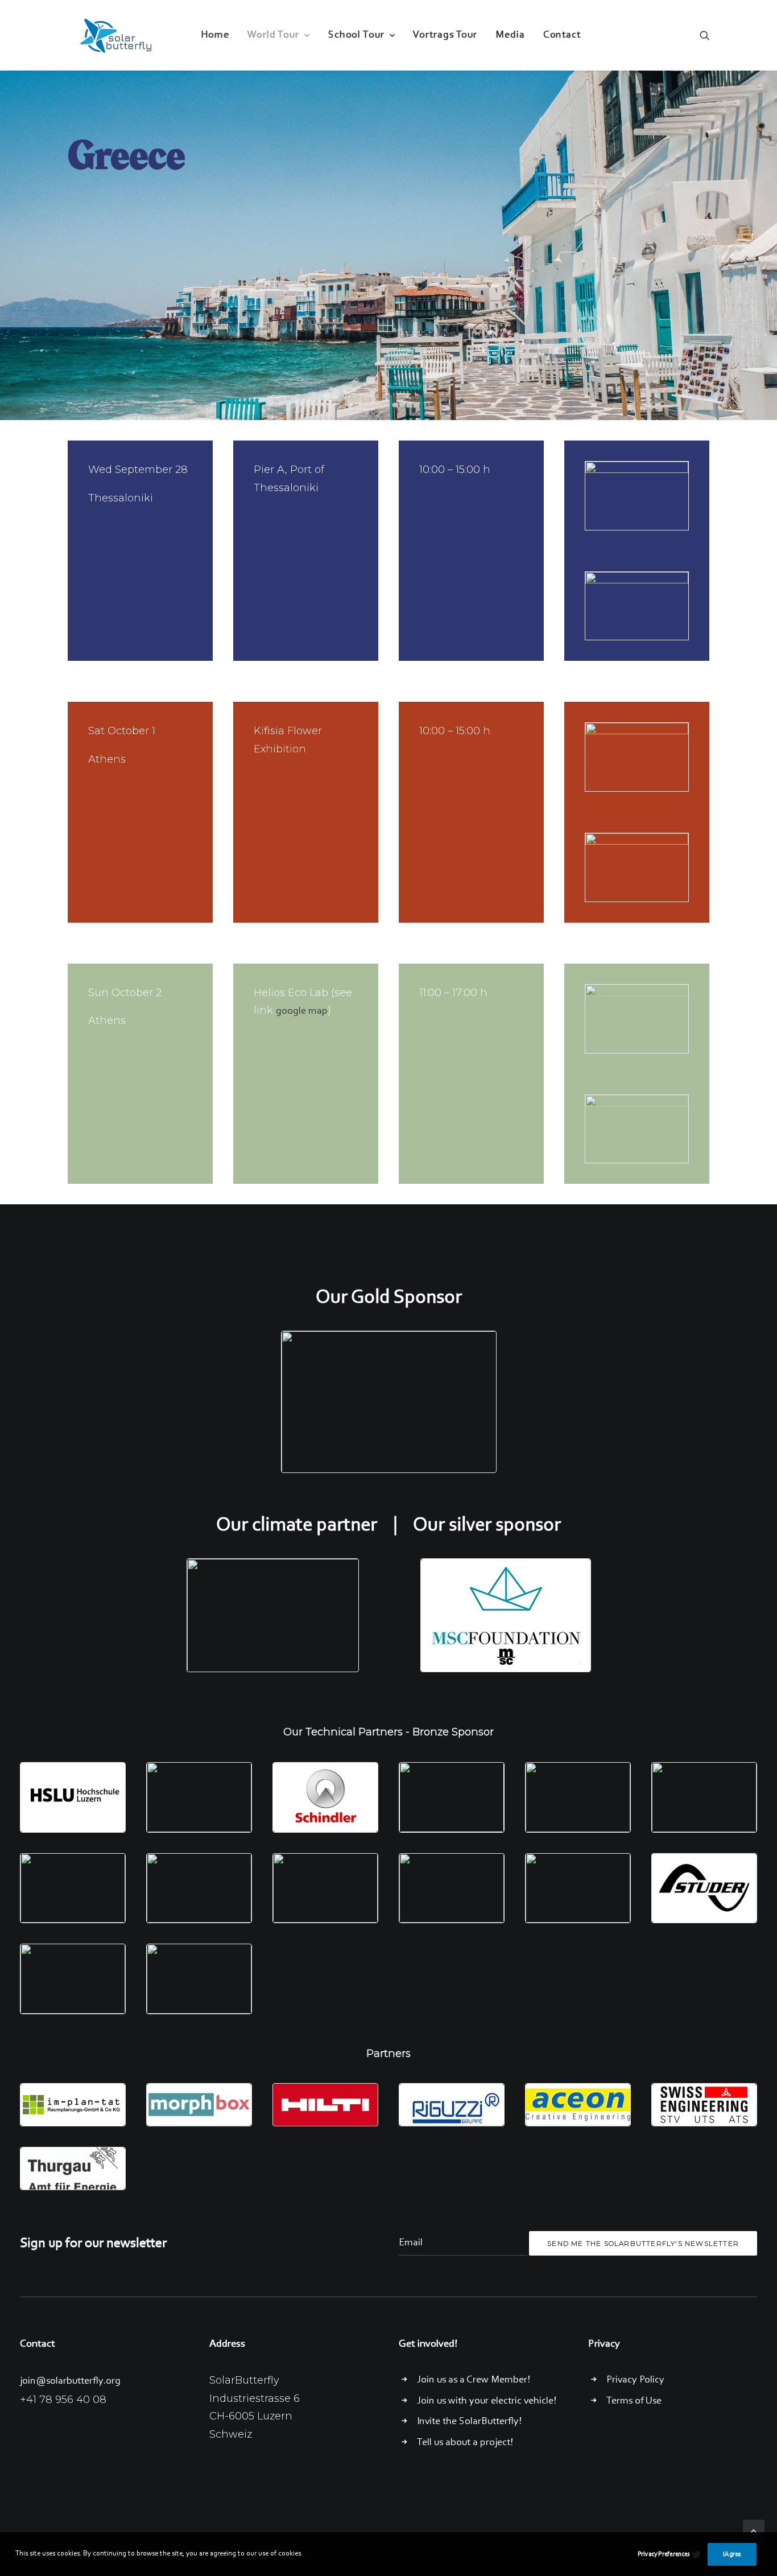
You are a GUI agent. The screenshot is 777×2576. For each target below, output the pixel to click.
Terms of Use (634, 2401)
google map (302, 1011)
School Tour (356, 35)
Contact (562, 35)
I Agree (732, 2554)
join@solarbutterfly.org (70, 2381)
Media (510, 35)
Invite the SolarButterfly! (469, 2422)
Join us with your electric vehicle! (487, 2401)
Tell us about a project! (465, 2443)
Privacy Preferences (664, 2554)
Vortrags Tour (445, 35)
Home (215, 35)
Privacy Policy (635, 2380)
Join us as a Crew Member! (474, 2380)
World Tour (273, 35)
